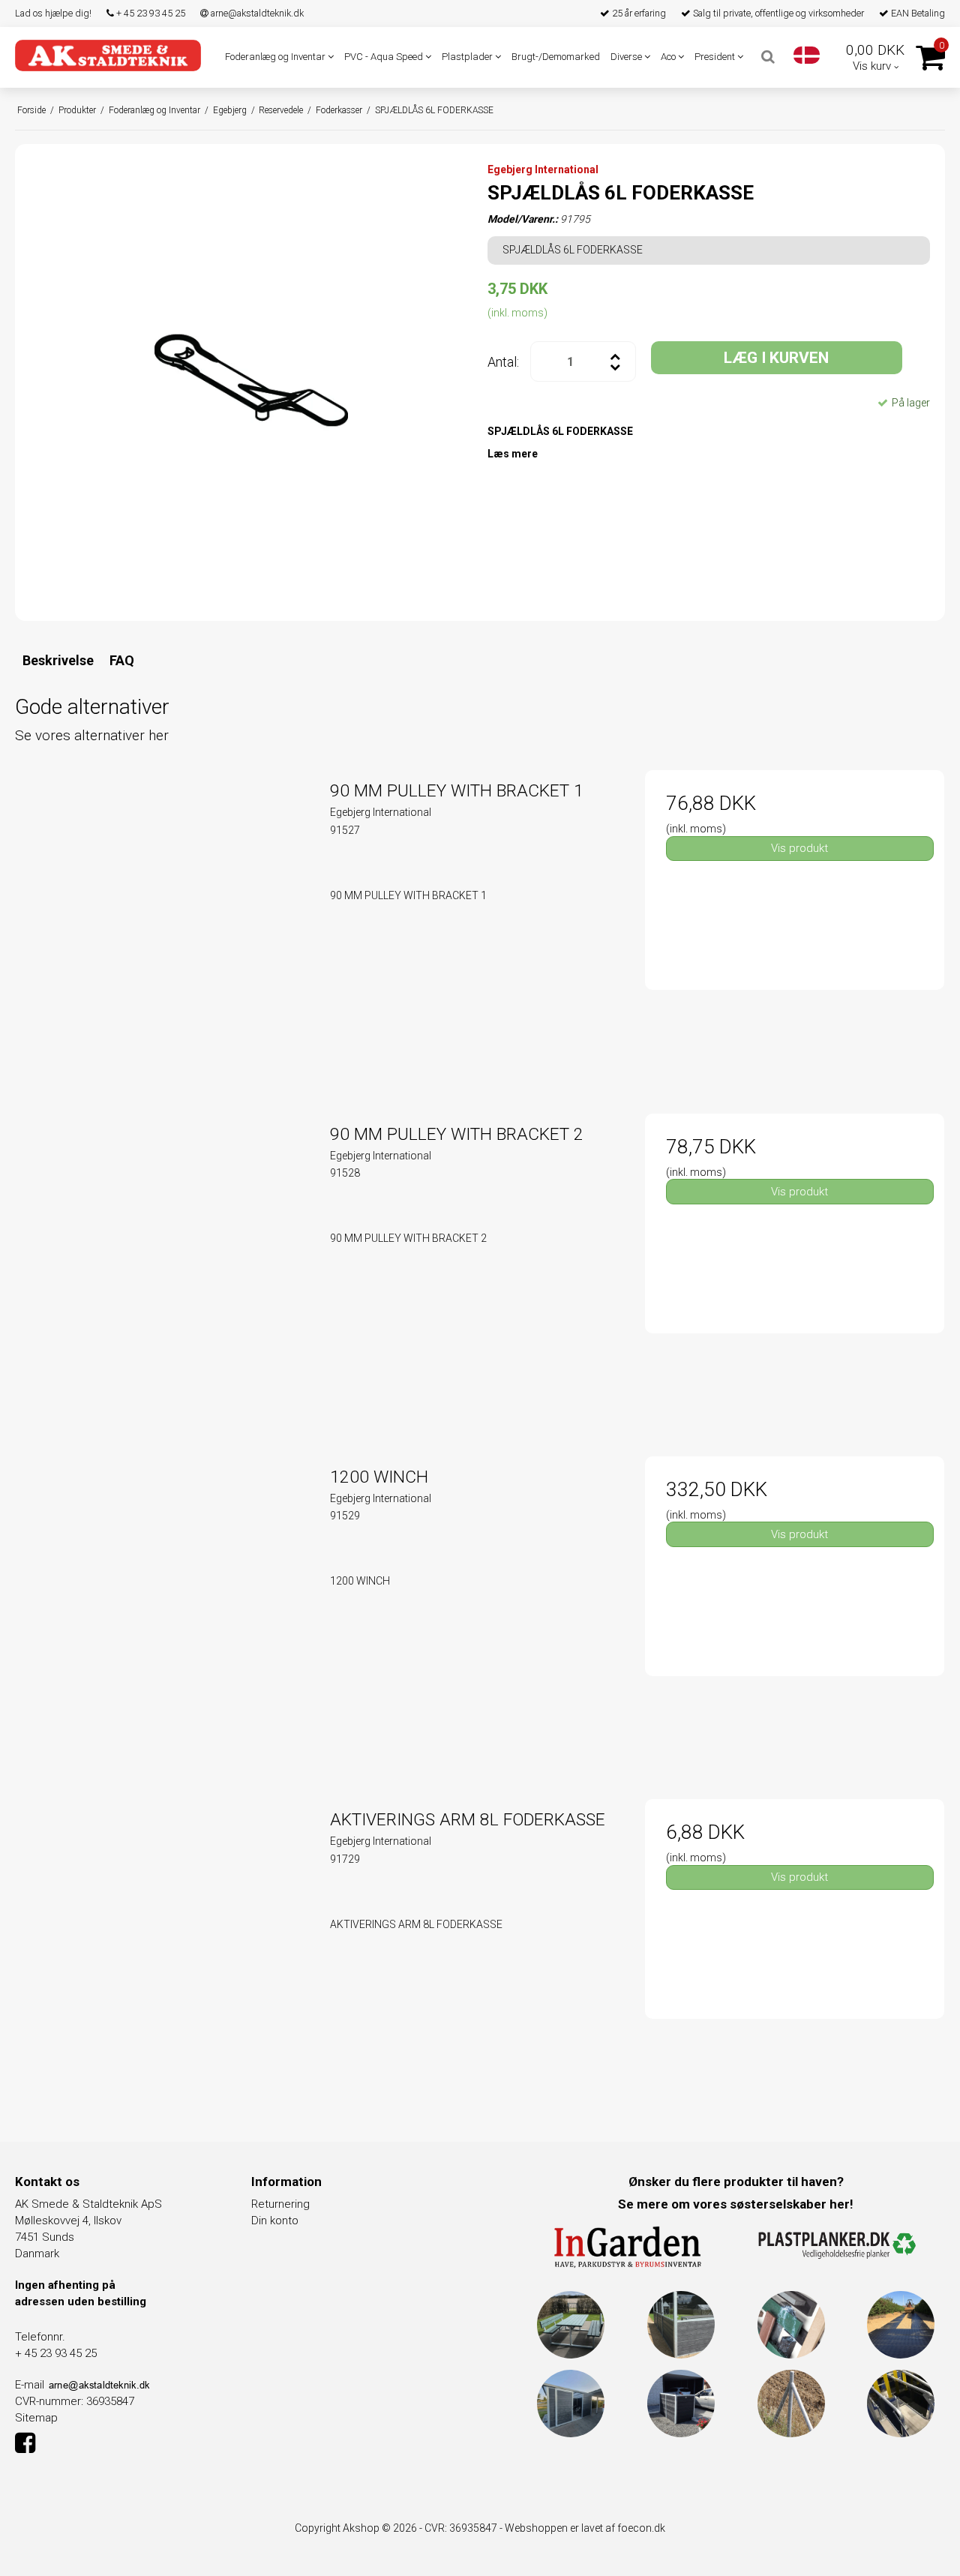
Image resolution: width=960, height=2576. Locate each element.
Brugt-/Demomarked (556, 57)
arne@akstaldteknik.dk (256, 13)
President (716, 57)
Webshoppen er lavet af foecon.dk (585, 2528)
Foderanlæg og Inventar (276, 57)
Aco (669, 57)
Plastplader (468, 57)
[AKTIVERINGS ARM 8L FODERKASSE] (165, 1949)
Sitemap (36, 2418)
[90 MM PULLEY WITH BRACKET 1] (165, 920)
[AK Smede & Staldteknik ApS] (108, 55)
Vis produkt (799, 848)
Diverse (627, 57)
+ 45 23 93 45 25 (150, 13)
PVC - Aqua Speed (385, 57)
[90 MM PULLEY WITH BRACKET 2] (165, 1263)
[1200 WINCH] (165, 1606)
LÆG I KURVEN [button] (776, 358)
